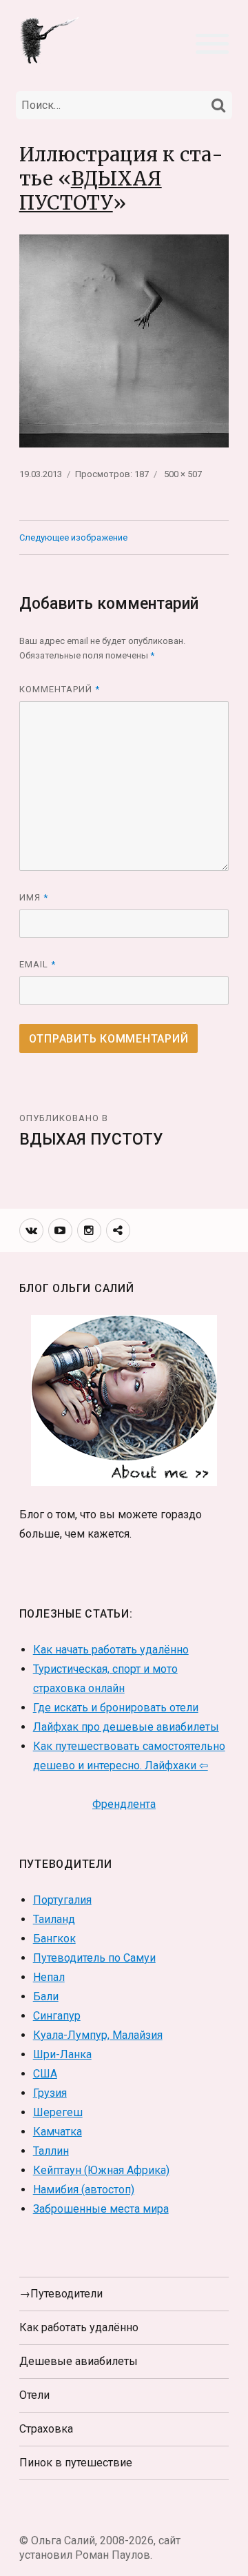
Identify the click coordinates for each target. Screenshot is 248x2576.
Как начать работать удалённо (111, 1650)
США (45, 2074)
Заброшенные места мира (101, 2209)
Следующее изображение (73, 537)
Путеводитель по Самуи (94, 1958)
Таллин (51, 2151)
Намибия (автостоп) (84, 2190)
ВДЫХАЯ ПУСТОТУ (91, 191)
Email (38, 964)
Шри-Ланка (62, 2054)
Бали (46, 1996)
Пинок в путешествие (76, 2463)
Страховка (46, 2429)
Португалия (62, 1900)
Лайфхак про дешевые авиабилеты (126, 1727)
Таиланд (54, 1919)
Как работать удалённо (79, 2327)
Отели (34, 2395)
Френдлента (124, 1804)
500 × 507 (183, 474)
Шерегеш (58, 2112)
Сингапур (57, 2016)
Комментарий (60, 689)
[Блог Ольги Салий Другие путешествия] (50, 40)
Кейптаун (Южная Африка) (101, 2170)
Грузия (50, 2093)
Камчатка (58, 2132)
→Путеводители (61, 2294)
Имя (34, 897)
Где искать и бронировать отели (116, 1708)
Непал (49, 1977)
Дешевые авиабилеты (79, 2361)
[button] (212, 42)
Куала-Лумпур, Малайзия (98, 2035)
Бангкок (54, 1939)
